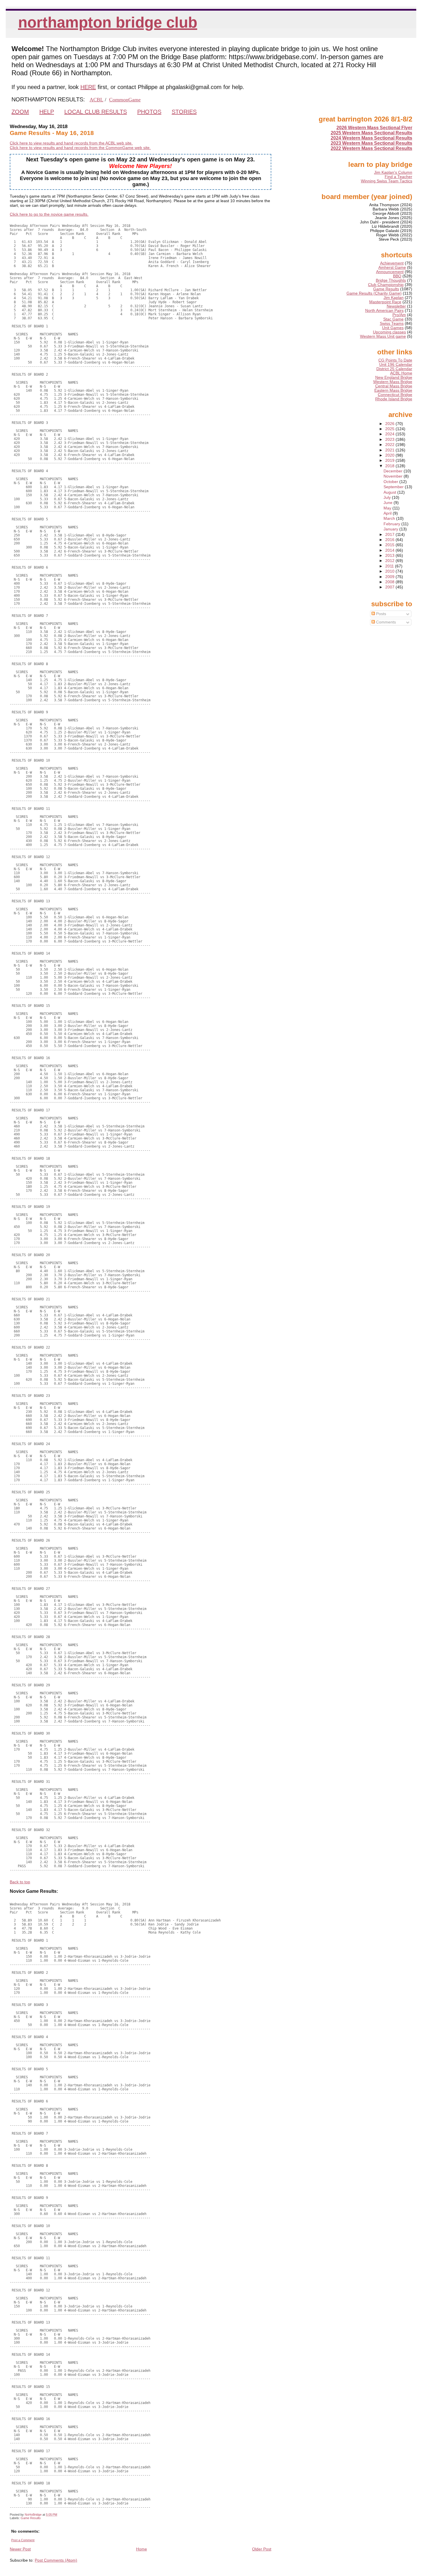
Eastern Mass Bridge (393, 390)
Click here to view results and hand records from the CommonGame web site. (80, 148)
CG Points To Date (395, 360)
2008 (390, 582)
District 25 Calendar (394, 369)
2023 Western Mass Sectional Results (371, 143)
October (391, 482)
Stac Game (393, 319)
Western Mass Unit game (383, 336)
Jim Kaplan (394, 298)
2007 (390, 587)
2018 (390, 466)
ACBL (96, 100)
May (388, 508)
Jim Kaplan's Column (393, 172)
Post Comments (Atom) (56, 2560)
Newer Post (20, 2549)
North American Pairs (384, 311)
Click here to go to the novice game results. (49, 214)
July (388, 498)
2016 (390, 540)
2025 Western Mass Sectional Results (371, 133)
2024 (390, 434)
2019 (390, 460)
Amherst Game (392, 268)
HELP (47, 112)
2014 (390, 550)
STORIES (184, 112)
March (390, 519)
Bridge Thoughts (391, 280)
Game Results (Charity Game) (374, 293)
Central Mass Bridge (394, 386)
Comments (385, 622)
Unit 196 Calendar (396, 365)
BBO (397, 276)
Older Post (262, 2549)
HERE (88, 87)
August (390, 492)
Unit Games (393, 328)
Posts (381, 614)
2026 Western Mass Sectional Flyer (374, 128)
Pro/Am (399, 315)
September (394, 487)
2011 (390, 566)
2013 (390, 556)
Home (142, 2549)
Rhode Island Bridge (394, 399)
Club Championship (386, 285)
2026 (390, 424)
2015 (390, 545)
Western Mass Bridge (393, 382)
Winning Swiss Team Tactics (387, 181)
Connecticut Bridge (395, 395)
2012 (390, 561)
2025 (390, 429)
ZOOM (20, 112)
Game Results (31, 2518)
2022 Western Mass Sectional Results (371, 148)
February (392, 524)
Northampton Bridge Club (108, 22)
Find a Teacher (398, 177)
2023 (390, 440)
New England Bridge (394, 377)
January (391, 529)
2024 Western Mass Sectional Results (371, 138)
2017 (390, 535)
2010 (390, 571)
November (394, 476)
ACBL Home (401, 373)
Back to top (20, 1882)
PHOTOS (149, 112)
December (394, 471)
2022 (390, 445)
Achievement (392, 263)
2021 (390, 450)
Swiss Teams (392, 324)
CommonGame (125, 100)
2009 (390, 577)
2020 (390, 455)
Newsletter (396, 306)
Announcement (390, 272)
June (389, 503)
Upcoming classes (389, 332)
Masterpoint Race (385, 302)
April (388, 513)
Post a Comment (23, 2540)
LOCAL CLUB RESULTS (96, 112)
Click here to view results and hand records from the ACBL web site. (71, 143)
